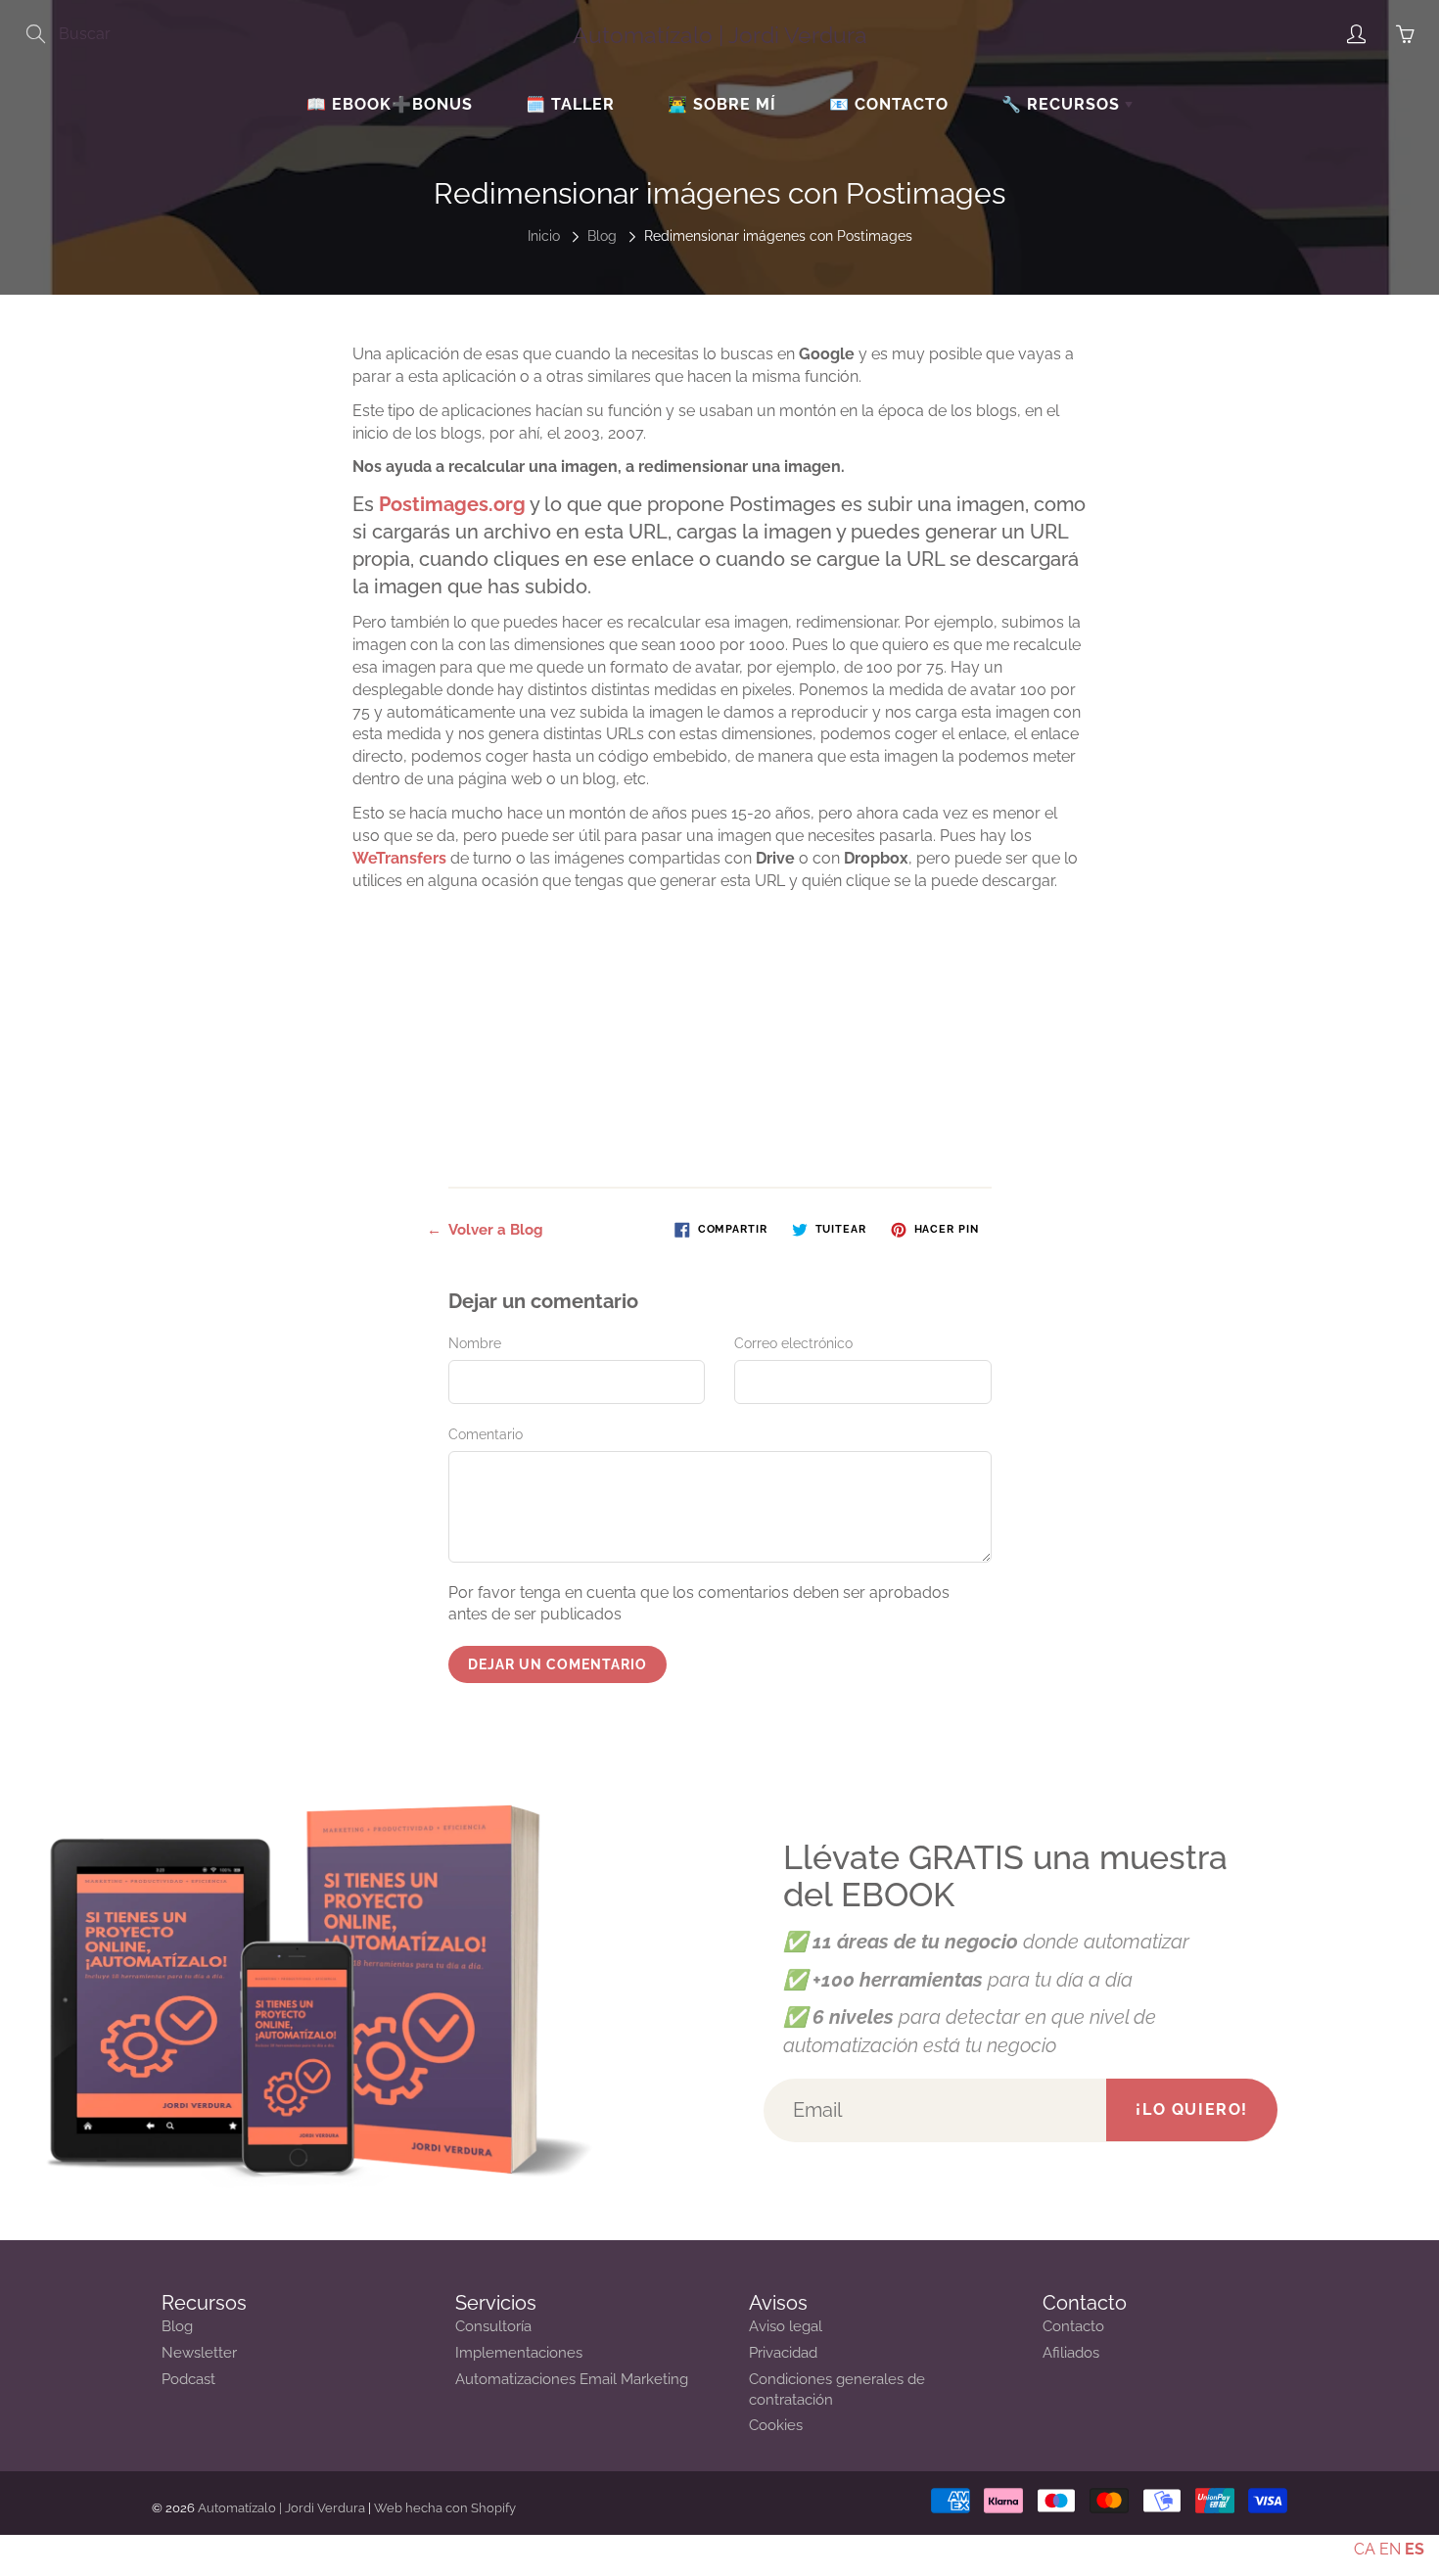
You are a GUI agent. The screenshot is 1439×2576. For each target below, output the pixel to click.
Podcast (188, 2379)
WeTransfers (399, 858)
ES (1415, 2549)
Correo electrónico (793, 1343)
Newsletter (199, 2352)
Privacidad (783, 2352)
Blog (602, 236)
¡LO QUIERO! (1192, 2109)
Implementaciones (519, 2352)
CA (1365, 2549)
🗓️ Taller (570, 104)
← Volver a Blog (485, 1230)
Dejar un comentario (557, 1664)
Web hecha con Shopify (445, 2508)
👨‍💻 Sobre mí (722, 104)
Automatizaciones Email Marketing (572, 2379)
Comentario (486, 1434)
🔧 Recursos (1063, 104)
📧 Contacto (889, 104)
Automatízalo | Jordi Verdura (720, 35)
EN (1390, 2549)
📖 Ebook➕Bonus (390, 104)
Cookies (776, 2425)
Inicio (544, 236)
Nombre (475, 1343)
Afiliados (1071, 2352)
